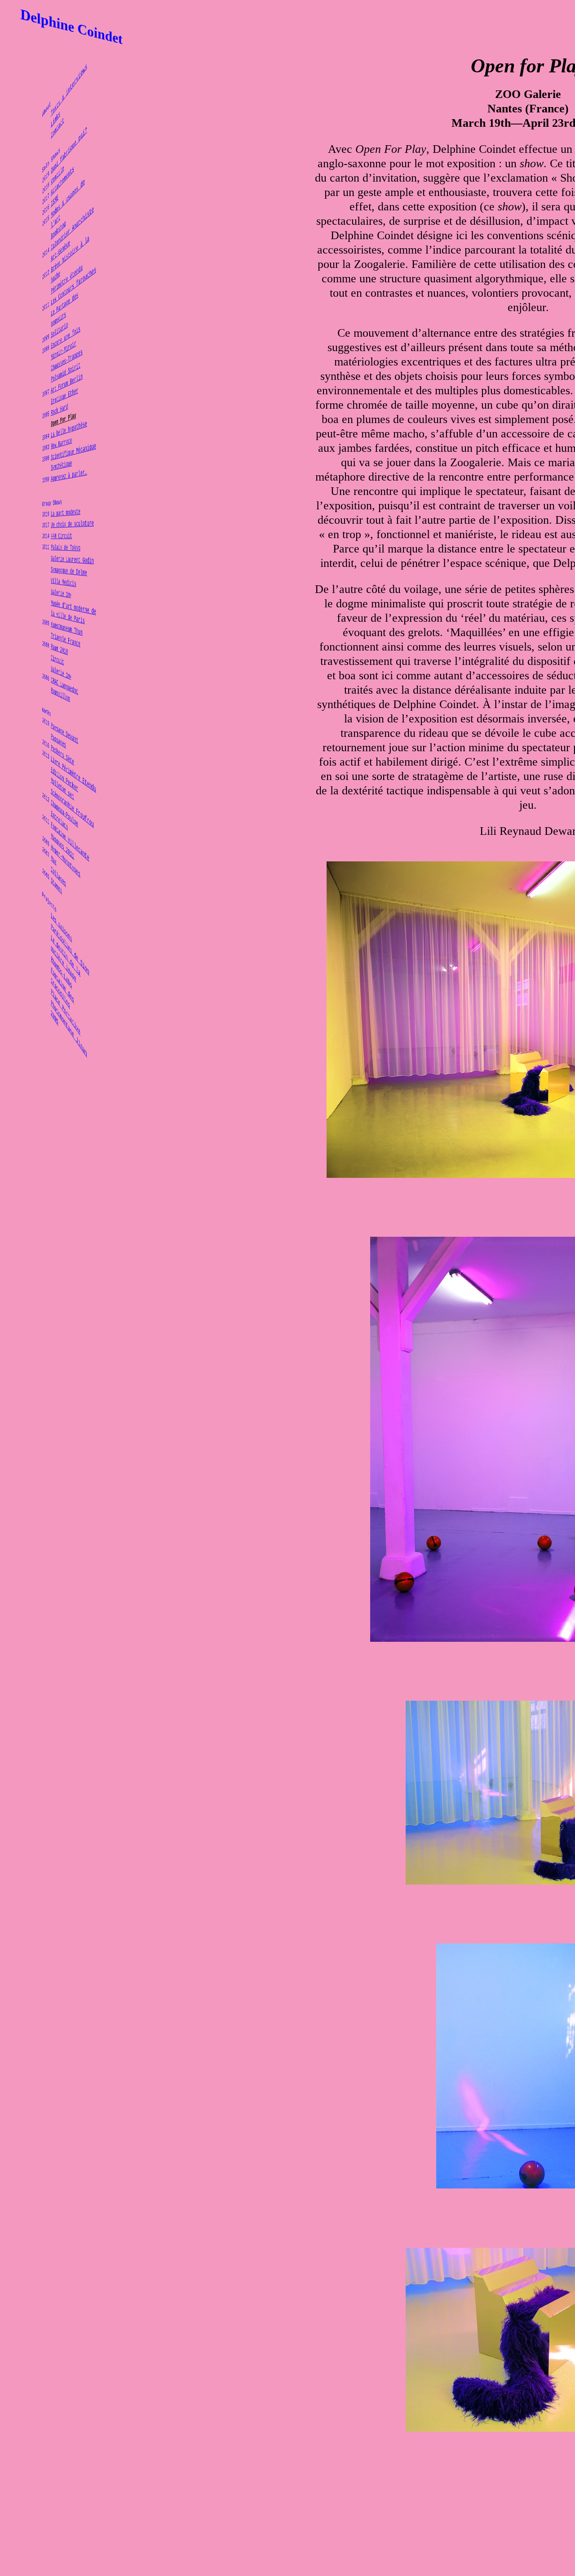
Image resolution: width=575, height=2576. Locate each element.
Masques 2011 (56, 854)
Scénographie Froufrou (73, 803)
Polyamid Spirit (62, 371)
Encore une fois (62, 336)
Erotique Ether (60, 394)
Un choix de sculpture (73, 525)
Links (42, 95)
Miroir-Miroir (58, 347)
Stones (44, 905)
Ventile (46, 157)
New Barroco (54, 441)
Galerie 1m (53, 596)
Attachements (56, 172)
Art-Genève (52, 241)
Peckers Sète (56, 761)
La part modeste (62, 513)
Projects (28, 936)
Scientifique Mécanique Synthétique (75, 458)
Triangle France (62, 641)
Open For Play (58, 418)
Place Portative (62, 1017)
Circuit (46, 666)
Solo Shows (32, 129)
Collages (49, 892)
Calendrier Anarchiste (73, 235)
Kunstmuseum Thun (64, 630)
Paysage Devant (60, 736)
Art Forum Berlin (64, 383)
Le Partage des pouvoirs (60, 304)
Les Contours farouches (75, 292)
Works (22, 731)
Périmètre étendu (64, 279)
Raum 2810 (50, 654)
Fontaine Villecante (69, 839)
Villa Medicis (58, 584)
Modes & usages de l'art (66, 198)
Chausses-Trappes (64, 359)
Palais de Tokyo (62, 548)
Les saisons (54, 939)
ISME (40, 180)
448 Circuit (54, 537)
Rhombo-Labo (54, 986)
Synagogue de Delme (67, 571)
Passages (49, 750)
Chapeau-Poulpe (60, 818)
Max (38, 882)
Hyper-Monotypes (62, 865)
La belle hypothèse (67, 430)
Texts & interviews (67, 92)
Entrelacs (50, 832)
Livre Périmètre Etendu (75, 769)
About (22, 63)
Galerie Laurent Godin (73, 560)
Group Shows (34, 501)
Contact (46, 108)
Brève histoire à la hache (69, 257)
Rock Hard (50, 405)
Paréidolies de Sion (69, 946)
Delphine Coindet (72, 27)
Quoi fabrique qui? (67, 152)
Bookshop (49, 217)
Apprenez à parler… (67, 476)
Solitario (50, 322)
